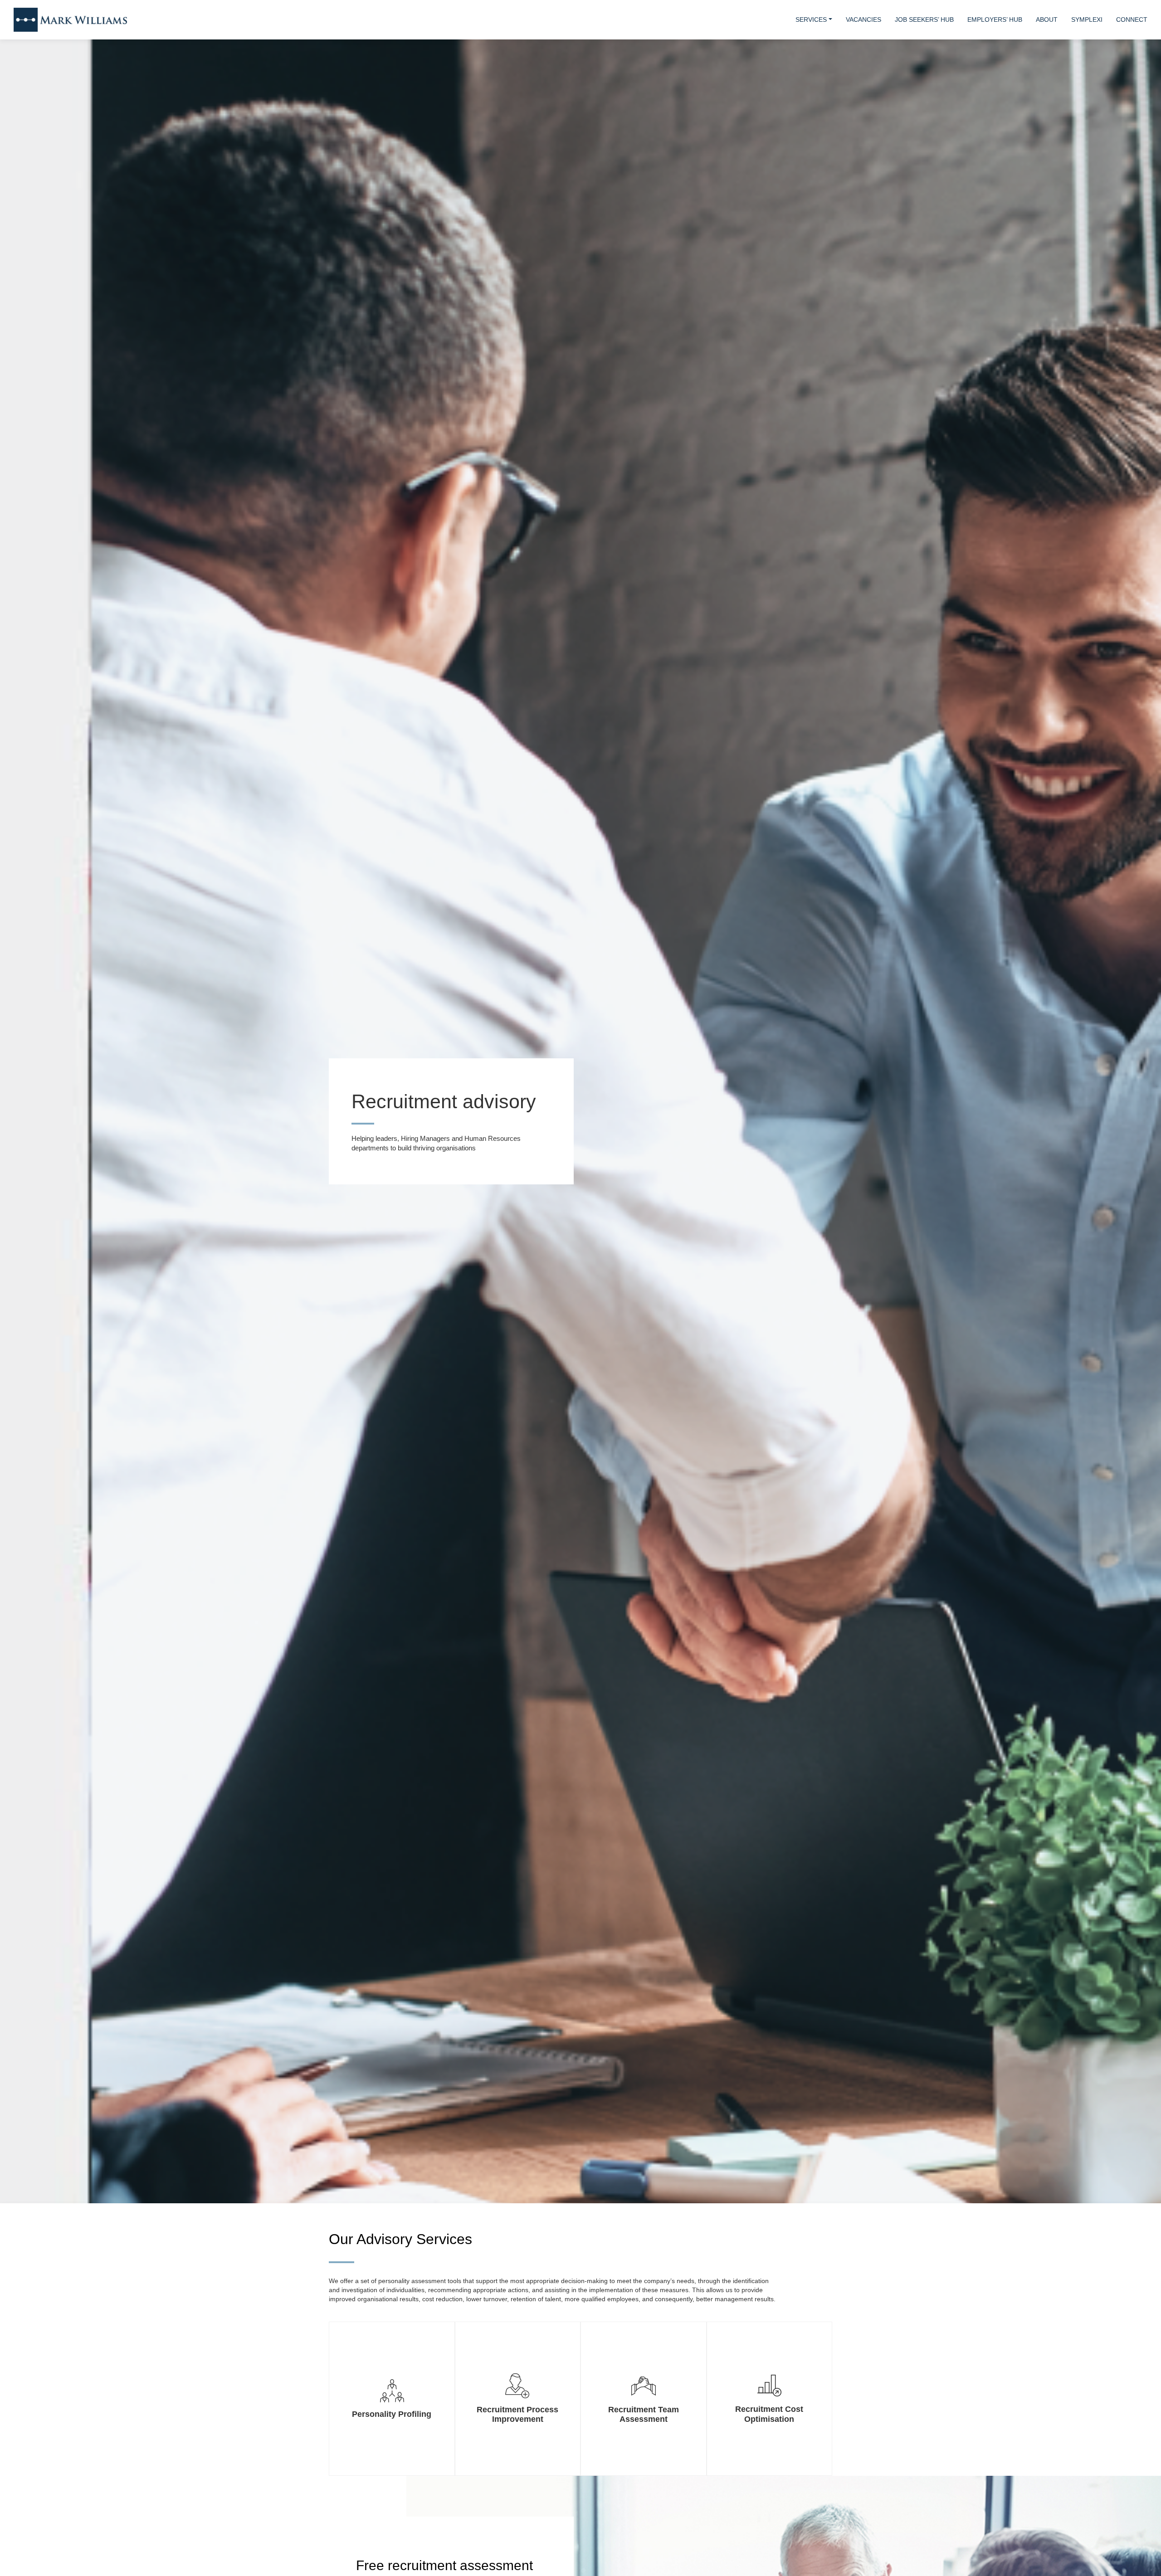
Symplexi (1087, 19)
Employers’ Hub (995, 19)
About (1047, 19)
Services (811, 19)
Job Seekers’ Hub (924, 19)
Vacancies (863, 19)
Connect (1132, 19)
